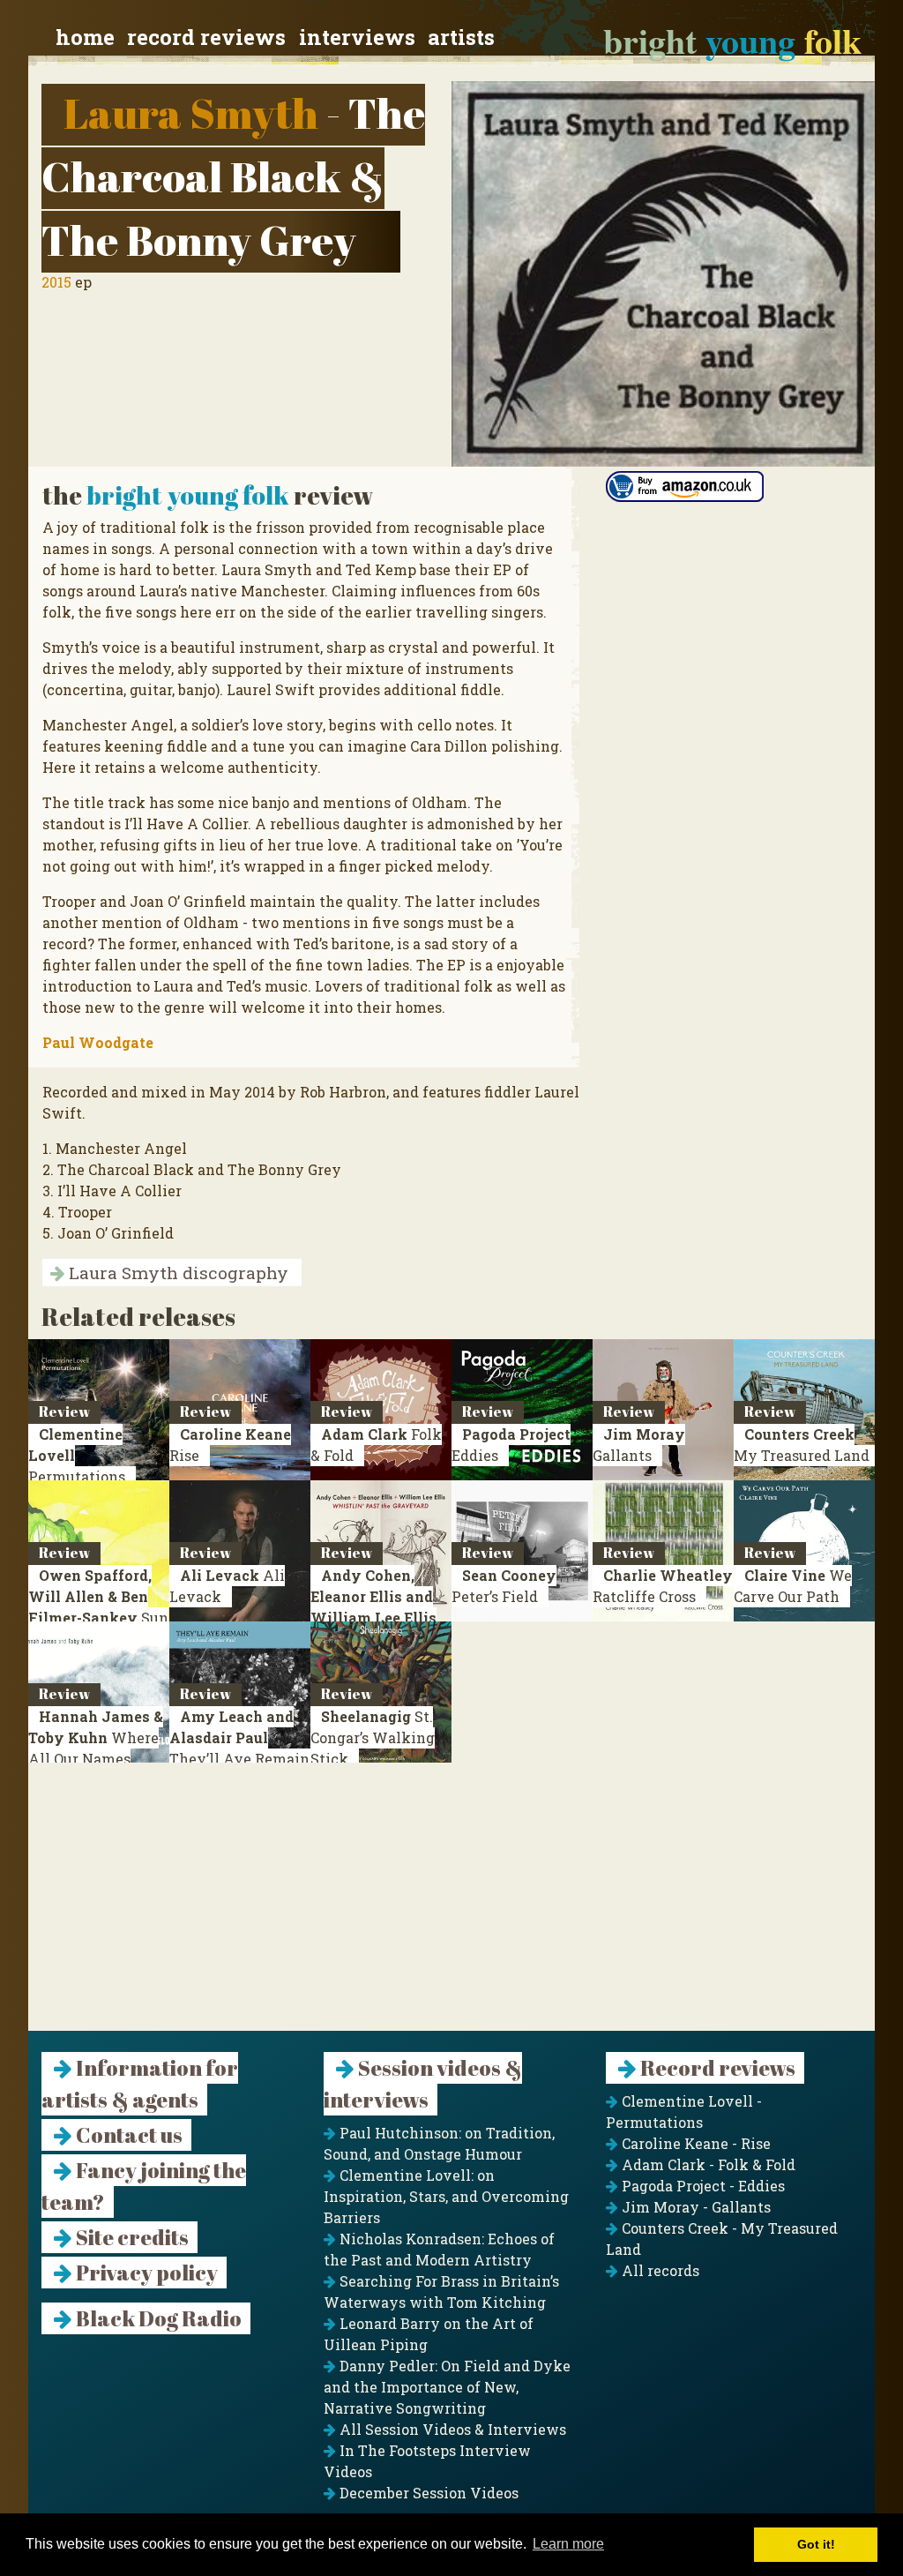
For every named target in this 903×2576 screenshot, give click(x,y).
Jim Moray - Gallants (694, 2207)
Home (85, 37)
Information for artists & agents (140, 2084)
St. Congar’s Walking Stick (373, 1737)
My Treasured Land (802, 1445)
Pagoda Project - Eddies (702, 2186)
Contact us (127, 2135)
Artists (461, 37)
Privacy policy (145, 2273)
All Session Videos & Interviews (451, 2429)
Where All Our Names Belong (96, 1748)
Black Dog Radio (157, 2318)
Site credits (131, 2237)
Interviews (357, 37)
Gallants (639, 1445)
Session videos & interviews (423, 2084)
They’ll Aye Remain (239, 1737)
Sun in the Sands (98, 1607)
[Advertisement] (451, 1907)
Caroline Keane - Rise (694, 2143)
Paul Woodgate (98, 1042)
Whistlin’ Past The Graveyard (376, 1617)
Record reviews (206, 37)
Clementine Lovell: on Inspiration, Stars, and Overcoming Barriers (446, 2196)
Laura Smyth (191, 112)
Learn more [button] (568, 2544)
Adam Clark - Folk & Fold (707, 2164)
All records (659, 2270)
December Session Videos (427, 2493)
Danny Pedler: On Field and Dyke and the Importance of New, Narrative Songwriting (447, 2387)
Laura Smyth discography (176, 1273)
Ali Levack (227, 1586)
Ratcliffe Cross (663, 1586)
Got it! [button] (816, 2544)
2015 (56, 282)
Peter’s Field (504, 1586)
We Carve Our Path (793, 1586)
